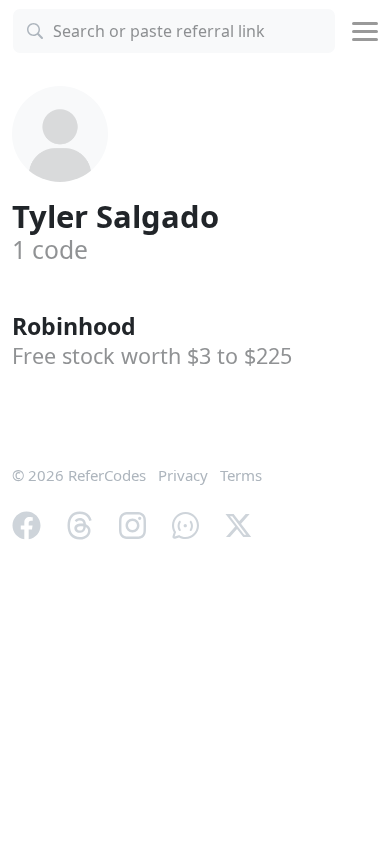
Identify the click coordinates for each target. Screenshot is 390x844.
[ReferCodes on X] (238, 523)
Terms (241, 475)
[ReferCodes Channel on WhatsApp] (185, 523)
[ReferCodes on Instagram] (132, 523)
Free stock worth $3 (152, 355)
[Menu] (365, 31)
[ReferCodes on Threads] (79, 523)
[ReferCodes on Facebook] (26, 523)
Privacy (183, 475)
